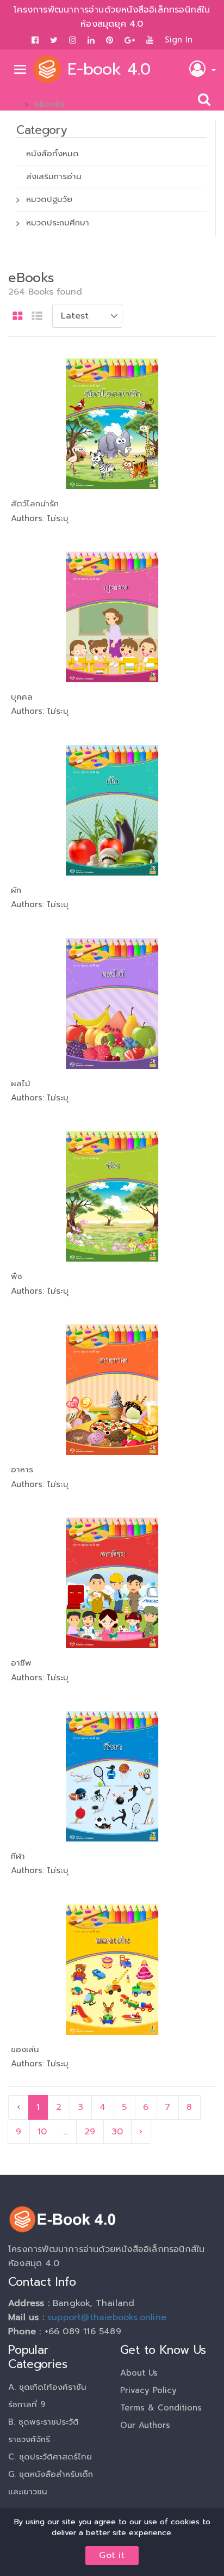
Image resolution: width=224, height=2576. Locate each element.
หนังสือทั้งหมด (52, 154)
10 (42, 2132)
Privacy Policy (148, 2390)
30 (117, 2132)
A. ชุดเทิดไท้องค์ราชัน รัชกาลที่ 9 (47, 2396)
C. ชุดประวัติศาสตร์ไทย (50, 2457)
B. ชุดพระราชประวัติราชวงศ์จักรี (43, 2431)
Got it (112, 2555)
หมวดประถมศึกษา (58, 223)
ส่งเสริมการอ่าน (54, 176)
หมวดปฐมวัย (49, 199)
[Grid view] (18, 317)
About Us (139, 2373)
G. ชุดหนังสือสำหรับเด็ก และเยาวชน (51, 2483)
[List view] (37, 317)
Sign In (179, 40)
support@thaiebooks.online (107, 2317)
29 (90, 2132)
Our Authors (145, 2425)
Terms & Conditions (161, 2408)
